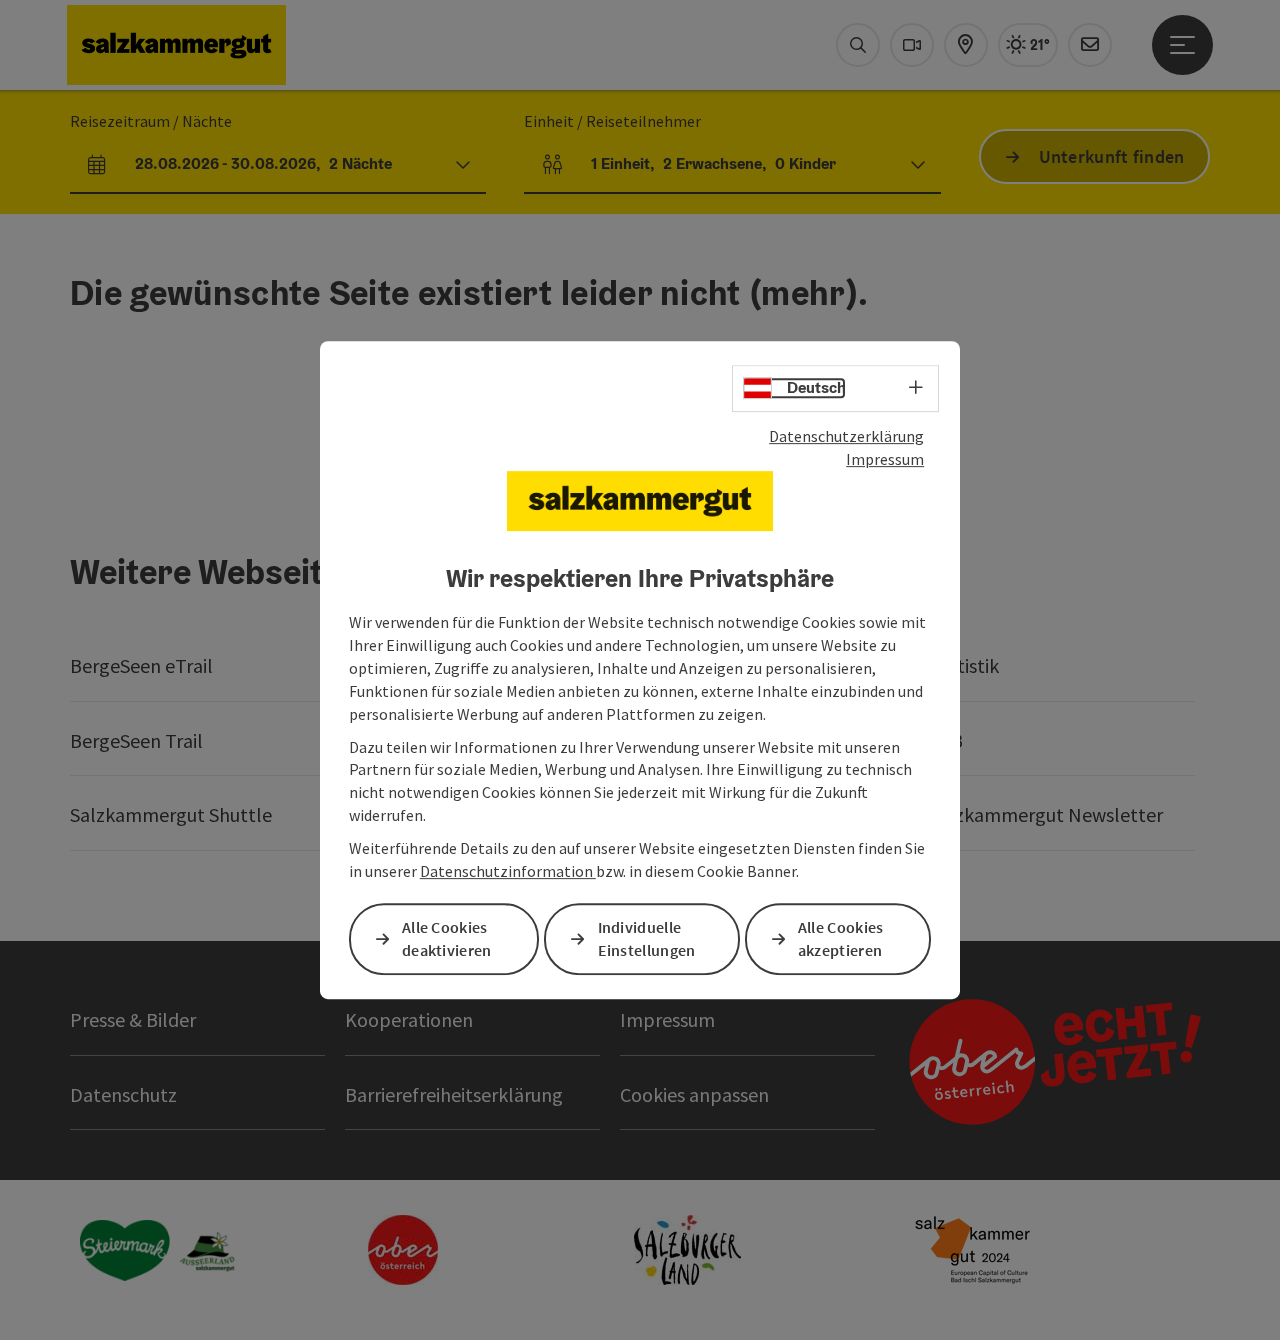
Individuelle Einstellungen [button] (647, 938)
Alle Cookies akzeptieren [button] (841, 938)
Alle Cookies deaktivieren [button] (447, 938)
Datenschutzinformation (508, 871)
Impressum (885, 459)
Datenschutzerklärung (846, 436)
